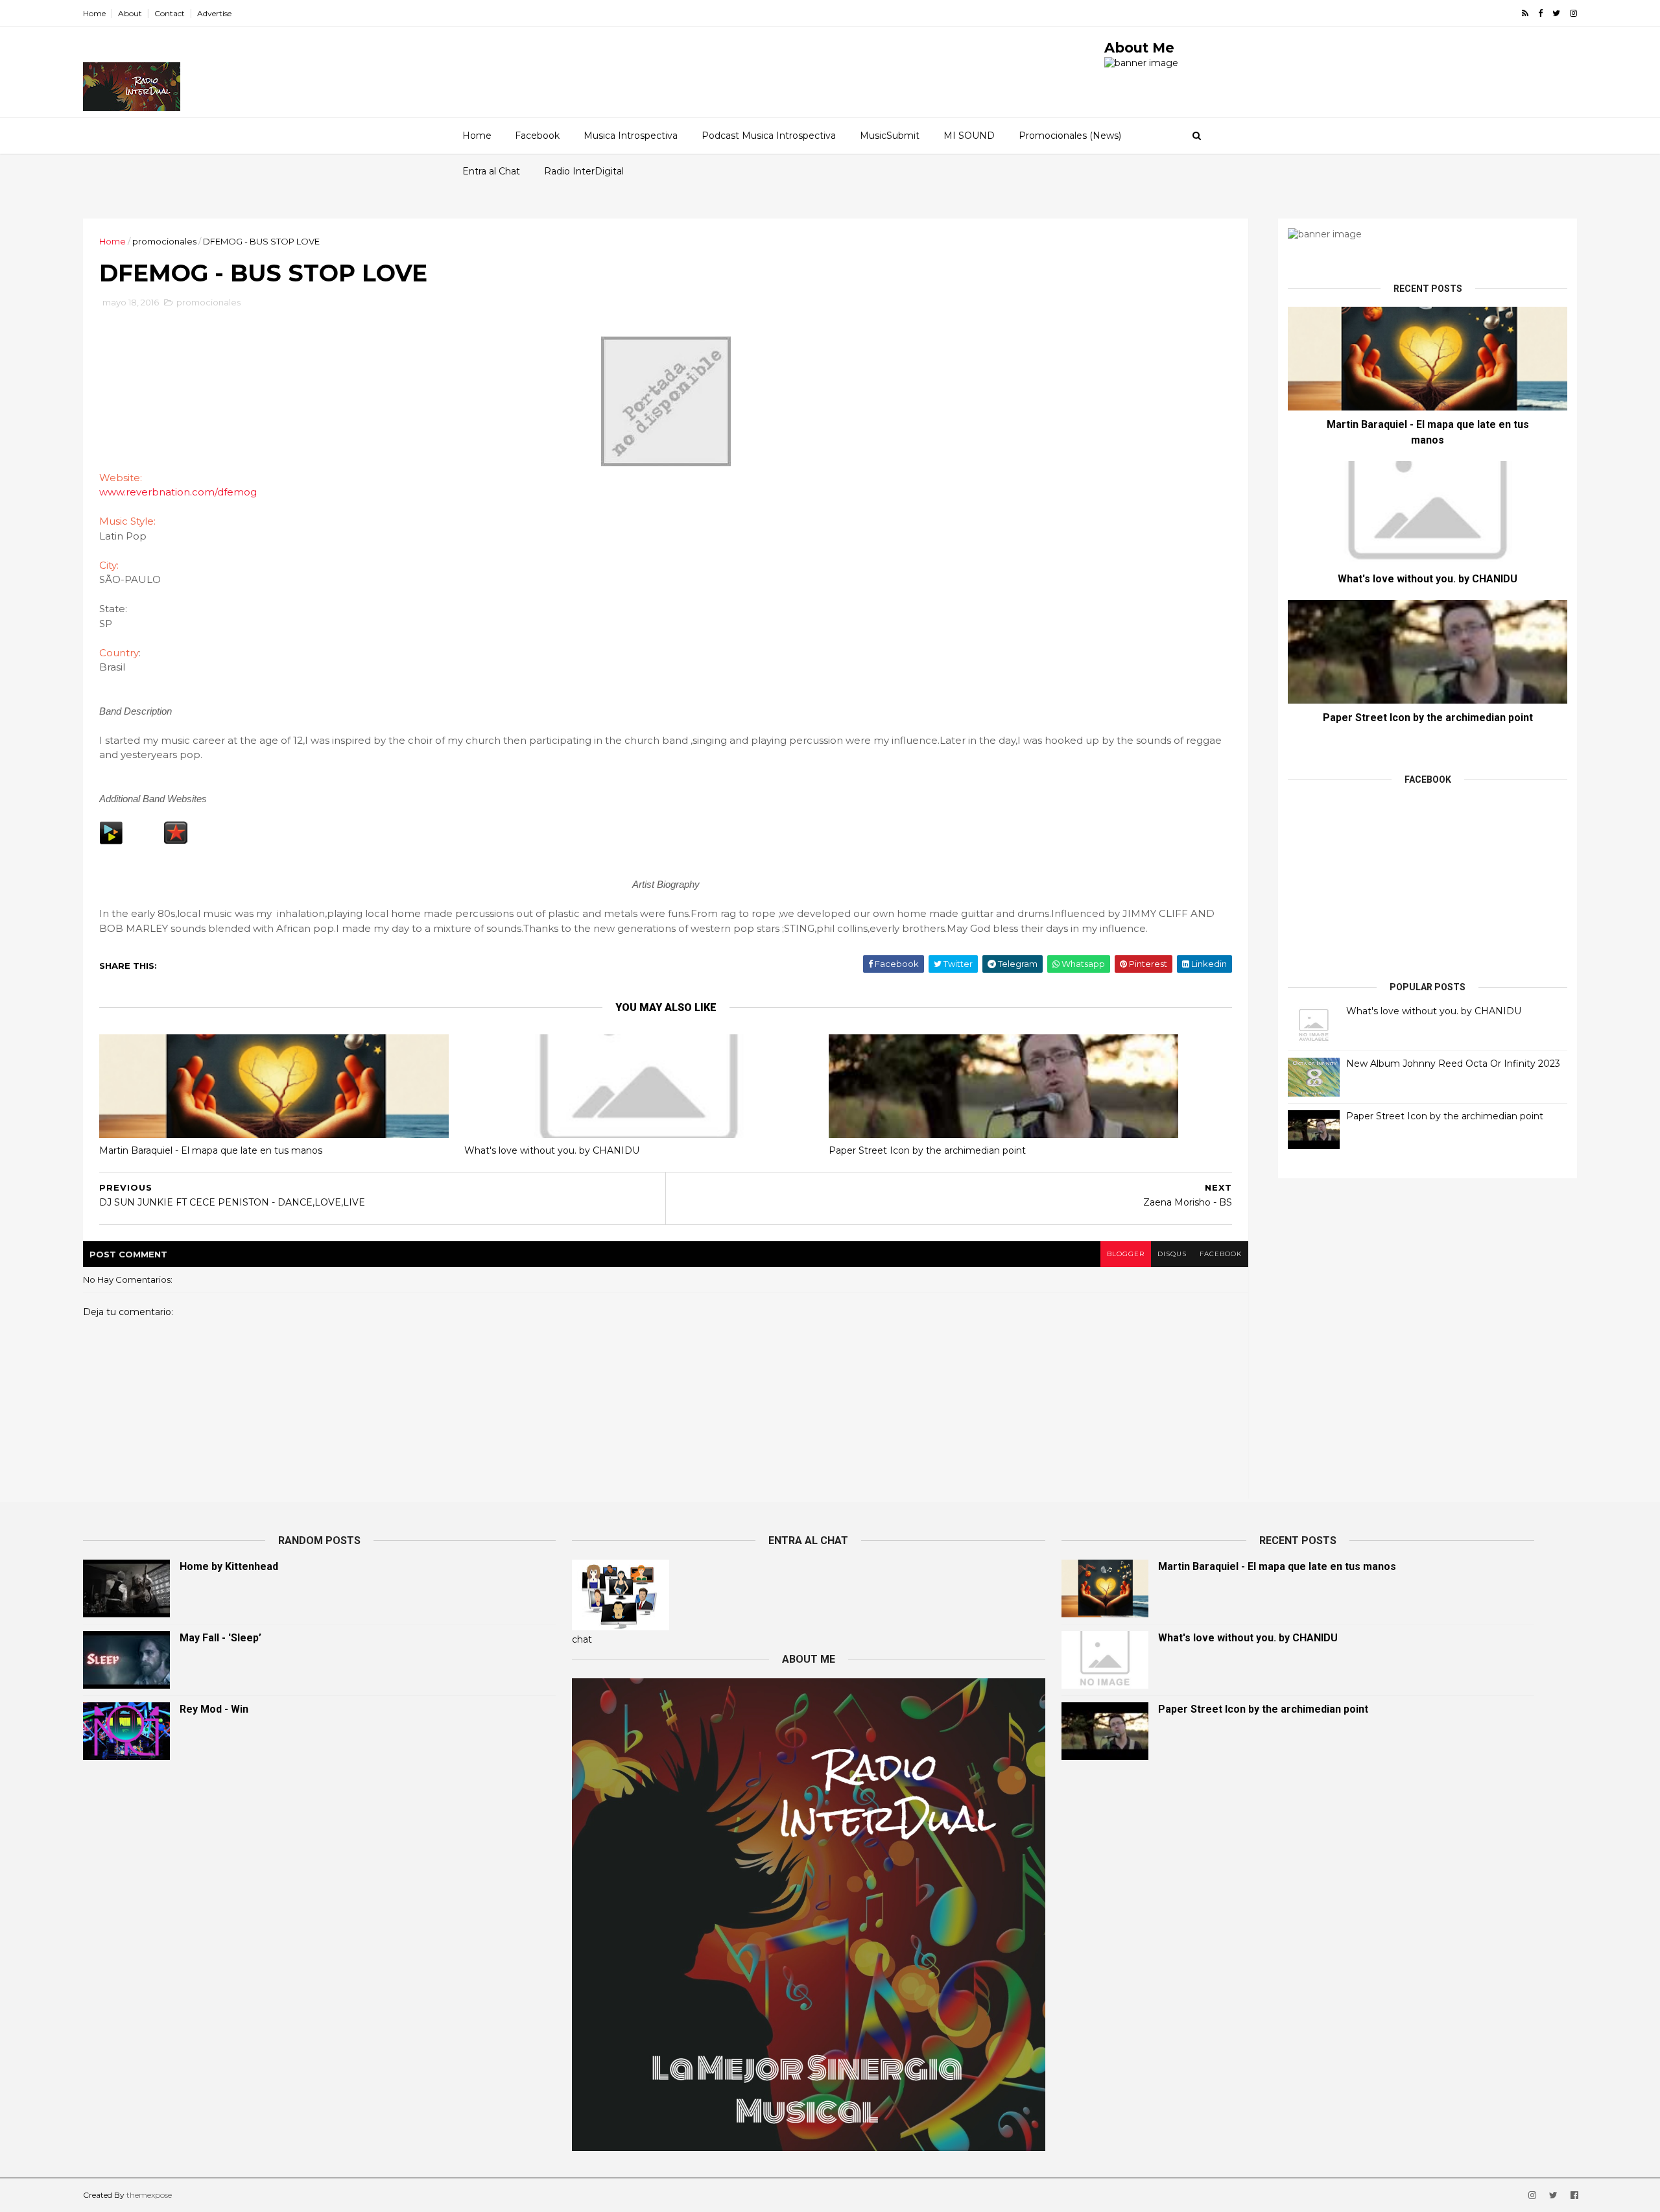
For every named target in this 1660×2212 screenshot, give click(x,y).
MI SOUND (969, 136)
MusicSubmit (890, 136)
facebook (1221, 1254)
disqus (1172, 1254)
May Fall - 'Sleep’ (220, 1638)
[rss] (1525, 13)
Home (94, 13)
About (130, 13)
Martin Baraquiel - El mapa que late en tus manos (211, 1150)
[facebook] (1540, 13)
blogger (1126, 1254)
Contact (170, 13)
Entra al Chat (491, 171)
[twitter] (1556, 13)
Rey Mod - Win (214, 1709)
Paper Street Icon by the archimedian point (927, 1150)
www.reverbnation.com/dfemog (178, 492)
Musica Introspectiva (631, 136)
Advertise (214, 13)
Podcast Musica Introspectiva (769, 136)
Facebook (537, 136)
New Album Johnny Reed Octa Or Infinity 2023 (1453, 1064)
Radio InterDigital (584, 171)
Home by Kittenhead (229, 1566)
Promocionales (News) (1070, 136)
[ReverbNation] (176, 841)
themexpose (149, 2195)
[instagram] (1573, 13)
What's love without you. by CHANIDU (552, 1150)
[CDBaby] (111, 841)
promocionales (164, 241)
